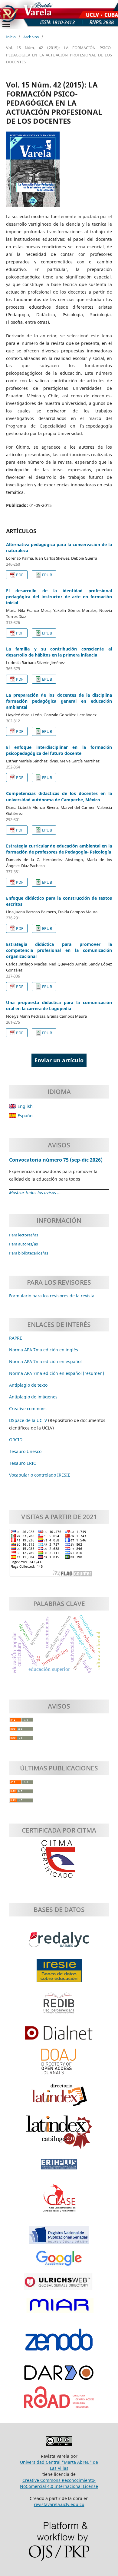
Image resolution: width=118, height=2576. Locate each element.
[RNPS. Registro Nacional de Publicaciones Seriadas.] (59, 2238)
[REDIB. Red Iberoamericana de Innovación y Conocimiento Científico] (59, 2006)
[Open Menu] (6, 24)
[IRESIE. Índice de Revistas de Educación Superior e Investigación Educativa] (59, 1974)
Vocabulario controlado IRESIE (40, 1475)
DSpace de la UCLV (29, 1420)
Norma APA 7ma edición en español (45, 1361)
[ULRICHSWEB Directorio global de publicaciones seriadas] (59, 2285)
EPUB (47, 575)
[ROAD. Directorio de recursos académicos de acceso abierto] (59, 2400)
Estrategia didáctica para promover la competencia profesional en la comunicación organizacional (59, 950)
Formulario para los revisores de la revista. (52, 1296)
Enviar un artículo (59, 1060)
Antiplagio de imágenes (33, 1397)
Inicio (11, 37)
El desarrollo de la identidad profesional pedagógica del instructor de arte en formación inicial (59, 597)
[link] (23, 1463)
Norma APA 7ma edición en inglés (44, 1350)
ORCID (16, 1440)
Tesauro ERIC (23, 1463)
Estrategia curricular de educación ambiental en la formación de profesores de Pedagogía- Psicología (59, 849)
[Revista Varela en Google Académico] (59, 2262)
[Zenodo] (59, 2343)
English (25, 1106)
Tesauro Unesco (25, 1451)
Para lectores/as (24, 1235)
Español (25, 1116)
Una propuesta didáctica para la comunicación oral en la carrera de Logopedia (59, 1005)
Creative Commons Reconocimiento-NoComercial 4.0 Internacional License (59, 2483)
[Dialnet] (59, 2036)
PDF (20, 575)
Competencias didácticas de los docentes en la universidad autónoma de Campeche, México (59, 796)
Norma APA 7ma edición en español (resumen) (57, 1373)
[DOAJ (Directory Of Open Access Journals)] (59, 2064)
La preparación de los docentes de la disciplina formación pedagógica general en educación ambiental (59, 701)
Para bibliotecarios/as (29, 1253)
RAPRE (16, 1338)
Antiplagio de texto (28, 1385)
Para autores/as (23, 1244)
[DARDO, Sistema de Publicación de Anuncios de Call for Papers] (59, 2376)
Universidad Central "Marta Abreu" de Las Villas (59, 2465)
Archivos (31, 37)
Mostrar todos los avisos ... (35, 1193)
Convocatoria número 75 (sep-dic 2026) (56, 1160)
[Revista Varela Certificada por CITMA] (59, 1859)
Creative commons (28, 1409)
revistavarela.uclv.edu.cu (59, 2504)
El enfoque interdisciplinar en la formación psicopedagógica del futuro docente (59, 750)
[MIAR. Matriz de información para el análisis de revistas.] (59, 2308)
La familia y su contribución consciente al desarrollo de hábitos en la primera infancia (59, 652)
